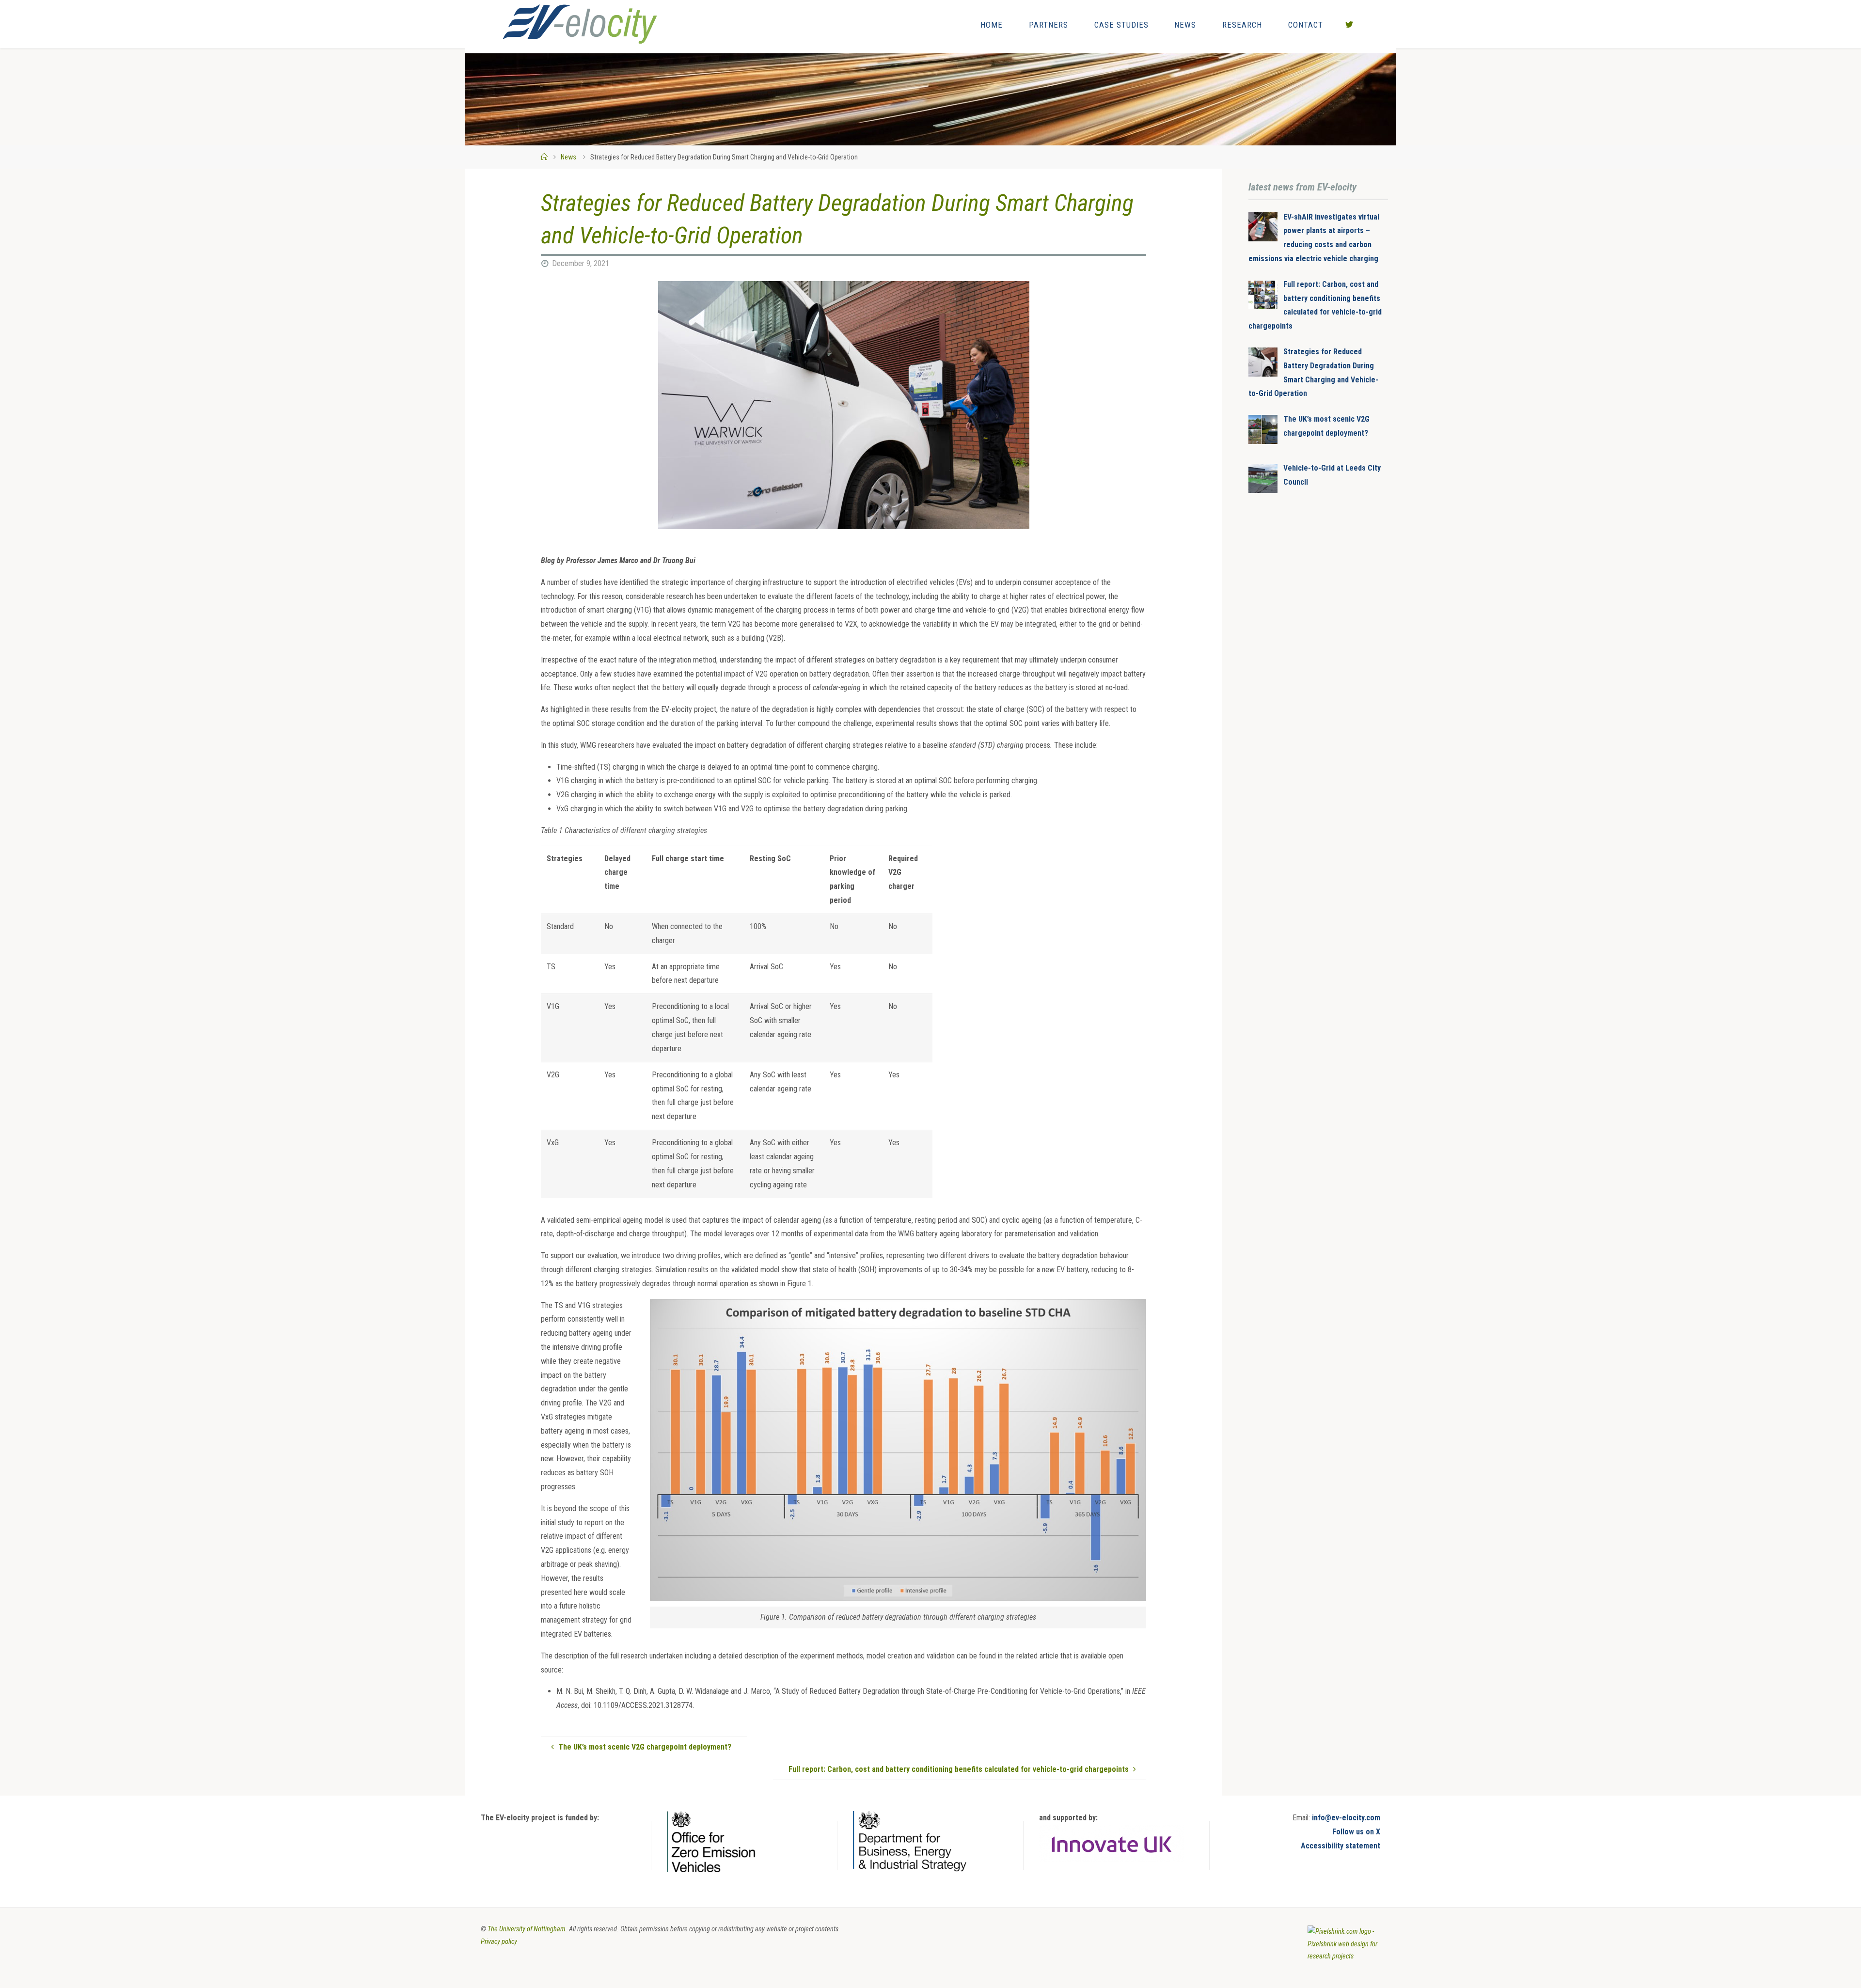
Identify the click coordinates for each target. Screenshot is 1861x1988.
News (568, 157)
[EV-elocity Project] (580, 24)
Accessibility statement (1341, 1846)
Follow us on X (1356, 1832)
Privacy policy (499, 1942)
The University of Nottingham (527, 1929)
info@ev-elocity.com (1346, 1818)
